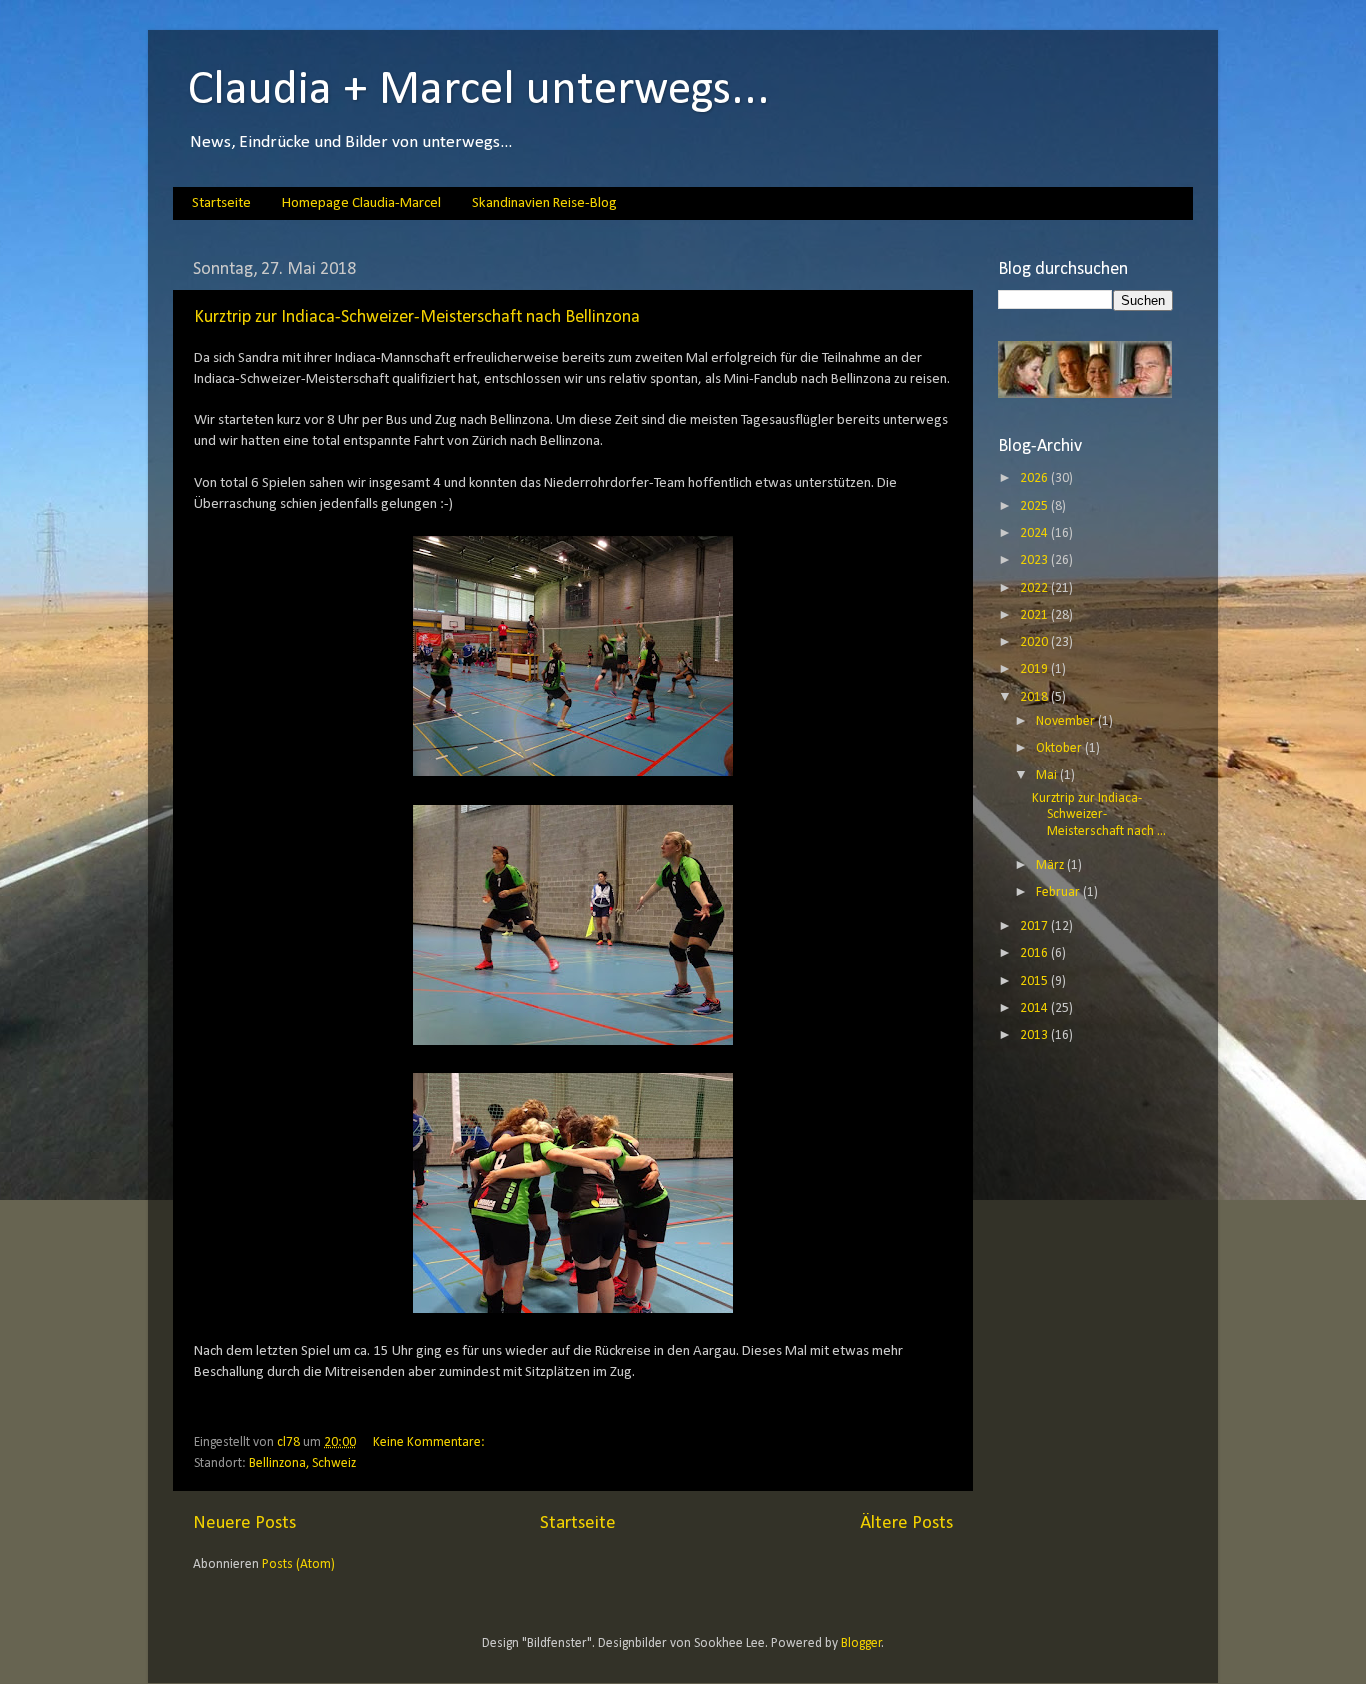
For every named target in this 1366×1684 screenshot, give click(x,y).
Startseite (221, 203)
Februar (1059, 892)
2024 (1035, 533)
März (1051, 865)
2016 (1035, 953)
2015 (1035, 981)
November (1067, 721)
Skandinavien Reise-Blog (544, 203)
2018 (1035, 697)
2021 (1035, 615)
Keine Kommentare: (430, 1442)
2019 (1035, 669)
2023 (1035, 560)
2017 (1035, 926)
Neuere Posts (244, 1523)
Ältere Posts (906, 1523)
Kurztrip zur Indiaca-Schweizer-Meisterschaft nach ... (1099, 814)
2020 (1035, 642)
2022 (1035, 588)
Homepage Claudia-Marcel (361, 203)
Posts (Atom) (298, 1564)
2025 (1035, 506)
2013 (1035, 1035)
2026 (1035, 478)
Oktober (1060, 748)
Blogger (861, 1643)
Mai (1048, 775)
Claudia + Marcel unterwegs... (479, 91)
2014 (1035, 1008)
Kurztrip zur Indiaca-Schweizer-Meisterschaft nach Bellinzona (417, 317)
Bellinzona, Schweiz (302, 1463)
